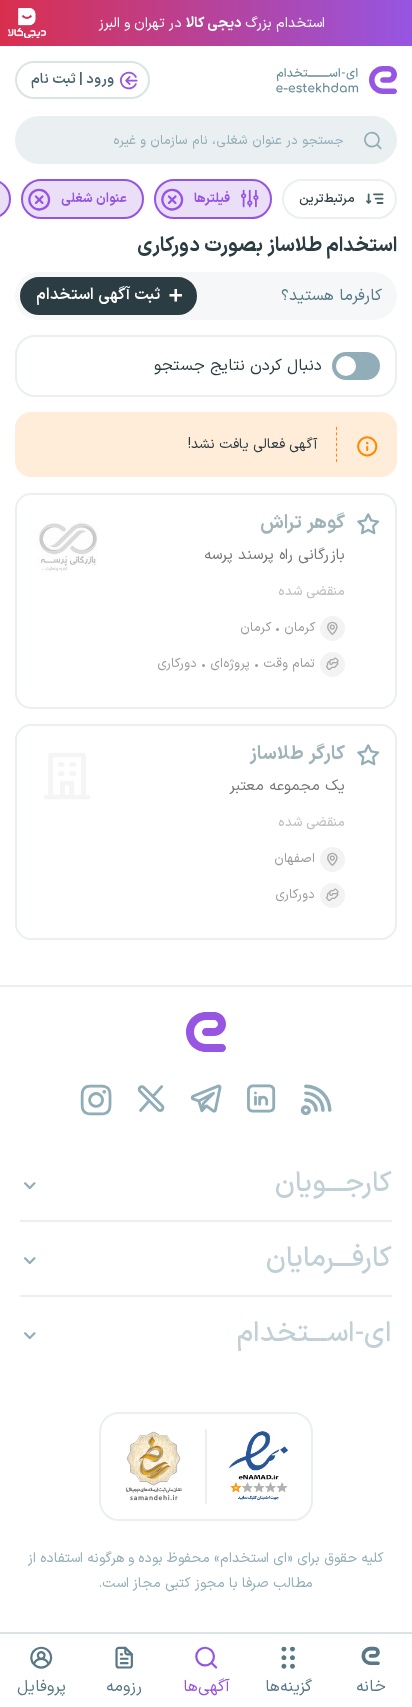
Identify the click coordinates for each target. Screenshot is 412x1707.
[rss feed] (316, 1099)
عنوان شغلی (94, 199)
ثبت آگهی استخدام (100, 295)
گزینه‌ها (288, 1687)
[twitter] (151, 1099)
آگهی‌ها (206, 1687)
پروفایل (41, 1687)
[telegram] (206, 1099)
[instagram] (96, 1099)
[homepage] (206, 1032)
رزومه (124, 1687)
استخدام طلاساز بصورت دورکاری (267, 246)
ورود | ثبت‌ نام (74, 79)
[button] (339, 199)
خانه (371, 1687)
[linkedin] (261, 1099)
